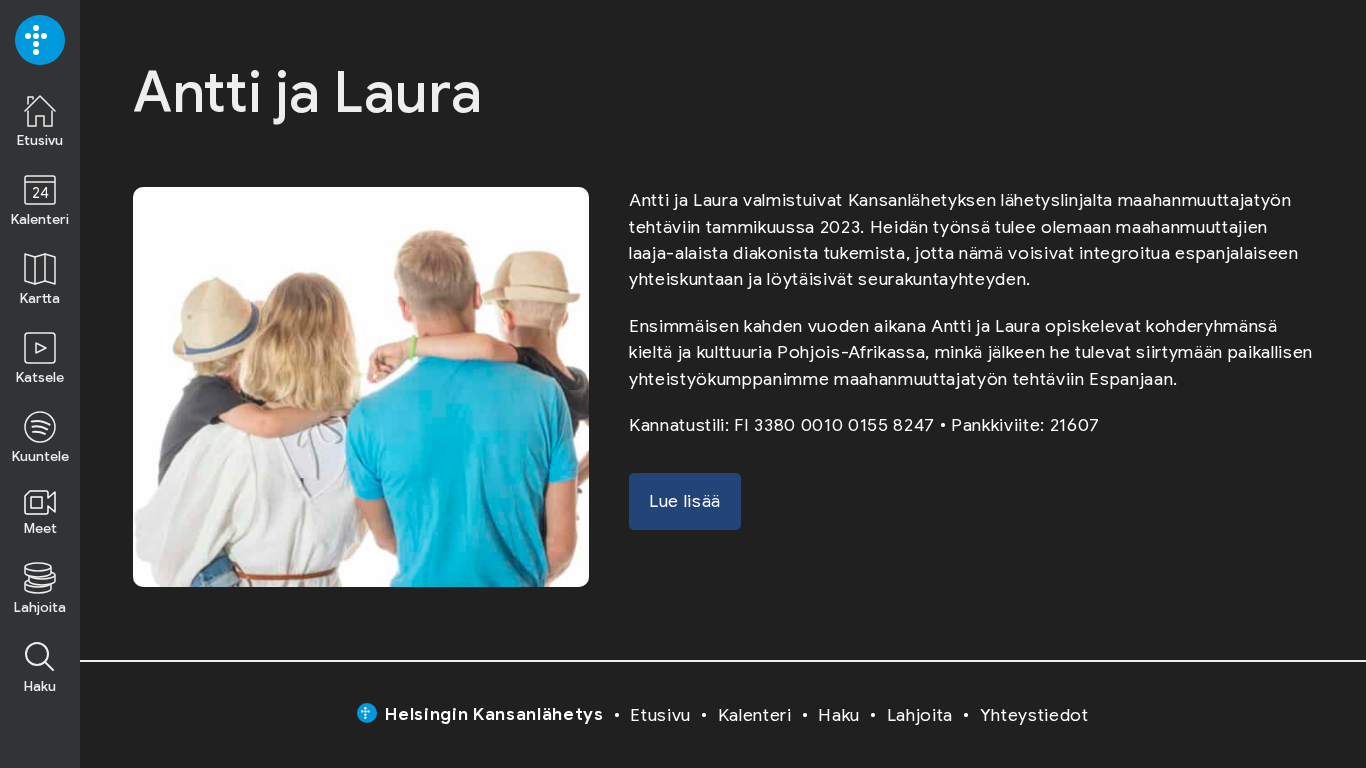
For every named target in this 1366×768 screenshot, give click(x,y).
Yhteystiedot (1034, 715)
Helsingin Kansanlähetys (494, 714)
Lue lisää (685, 501)
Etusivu (660, 715)
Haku (839, 715)
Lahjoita (920, 715)
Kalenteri (755, 715)
